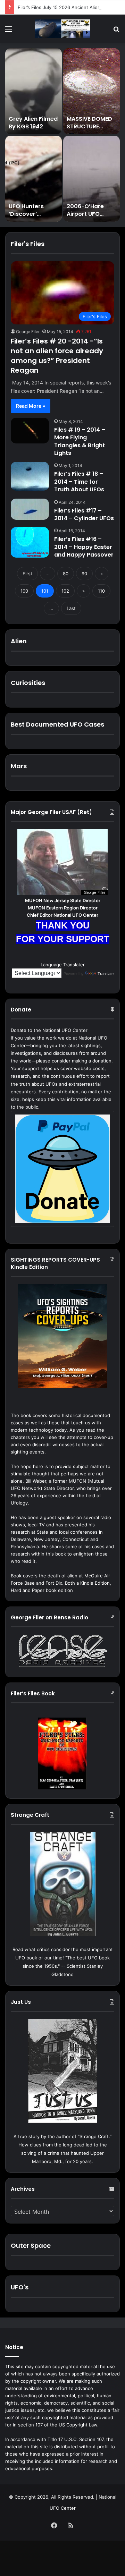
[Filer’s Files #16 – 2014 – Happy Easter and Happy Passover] (30, 542)
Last (71, 608)
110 (101, 591)
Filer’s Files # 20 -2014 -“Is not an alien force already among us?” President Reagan (57, 356)
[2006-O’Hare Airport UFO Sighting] (91, 179)
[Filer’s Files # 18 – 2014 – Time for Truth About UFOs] (30, 476)
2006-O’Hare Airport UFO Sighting (85, 214)
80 (66, 574)
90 (84, 574)
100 (24, 591)
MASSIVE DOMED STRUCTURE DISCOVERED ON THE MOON (89, 130)
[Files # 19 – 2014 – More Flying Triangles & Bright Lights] (30, 431)
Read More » (31, 406)
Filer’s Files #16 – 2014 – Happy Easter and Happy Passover (84, 547)
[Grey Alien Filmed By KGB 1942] (34, 91)
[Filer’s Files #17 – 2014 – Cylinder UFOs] (30, 509)
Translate (106, 974)
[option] (62, 135)
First (27, 574)
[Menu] (9, 31)
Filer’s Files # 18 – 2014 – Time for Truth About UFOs (79, 482)
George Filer (28, 332)
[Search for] (116, 31)
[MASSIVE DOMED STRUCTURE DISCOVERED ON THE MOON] (91, 91)
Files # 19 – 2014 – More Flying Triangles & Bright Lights (80, 441)
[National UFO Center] (62, 29)
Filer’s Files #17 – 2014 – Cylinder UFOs (84, 514)
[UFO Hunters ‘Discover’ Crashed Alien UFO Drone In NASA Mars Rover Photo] (34, 179)
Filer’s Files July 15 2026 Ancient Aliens (60, 7)
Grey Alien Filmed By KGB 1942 (33, 123)
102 (65, 591)
